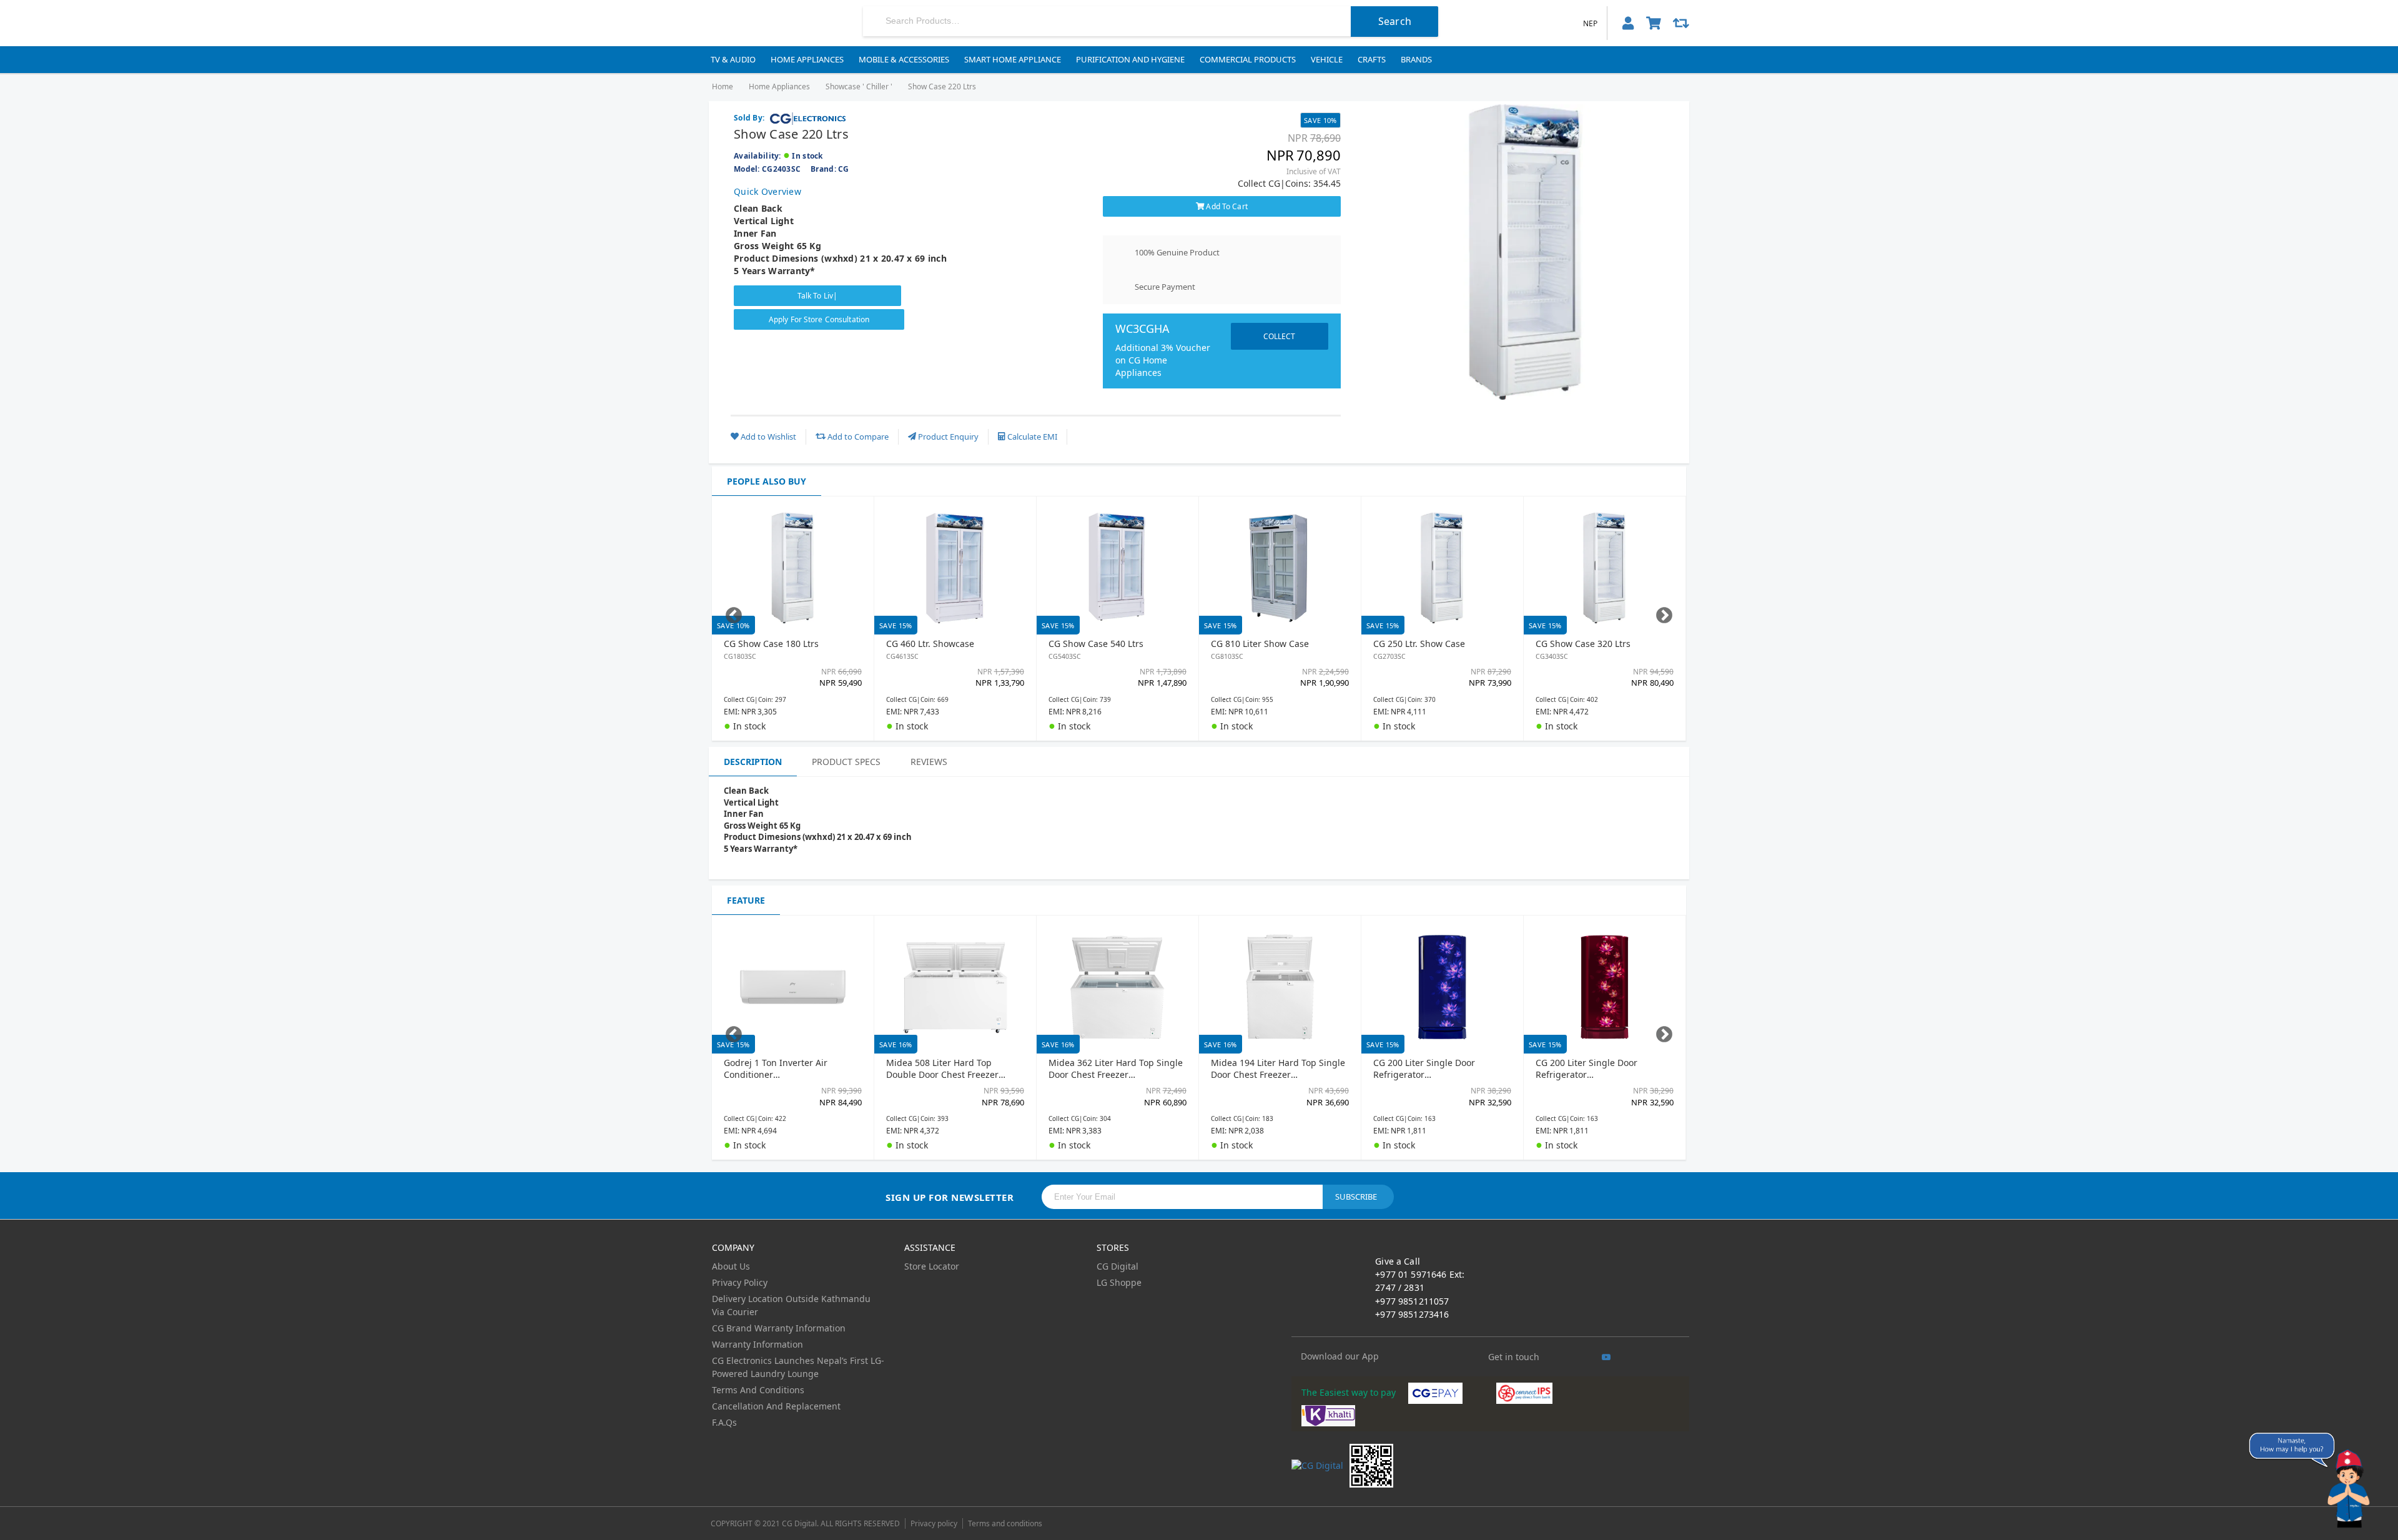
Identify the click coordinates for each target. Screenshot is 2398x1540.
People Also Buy (767, 481)
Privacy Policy (740, 1282)
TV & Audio (733, 59)
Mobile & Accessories (904, 59)
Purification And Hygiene (1130, 59)
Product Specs (846, 762)
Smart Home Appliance (1013, 59)
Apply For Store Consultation (819, 319)
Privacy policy (934, 1523)
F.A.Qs (724, 1422)
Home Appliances (807, 59)
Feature (746, 900)
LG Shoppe (1119, 1282)
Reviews (929, 762)
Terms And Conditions (758, 1390)
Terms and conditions (1005, 1523)
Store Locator (932, 1266)
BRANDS (1416, 59)
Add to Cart (1226, 206)
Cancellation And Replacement (776, 1406)
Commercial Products (1248, 59)
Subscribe (1356, 1197)
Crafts (1372, 59)
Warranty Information (757, 1344)
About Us (731, 1266)
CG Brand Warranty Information (779, 1328)
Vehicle (1327, 59)
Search (1395, 21)
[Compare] (1681, 23)
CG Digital (1118, 1266)
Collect (1276, 332)
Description (753, 762)
